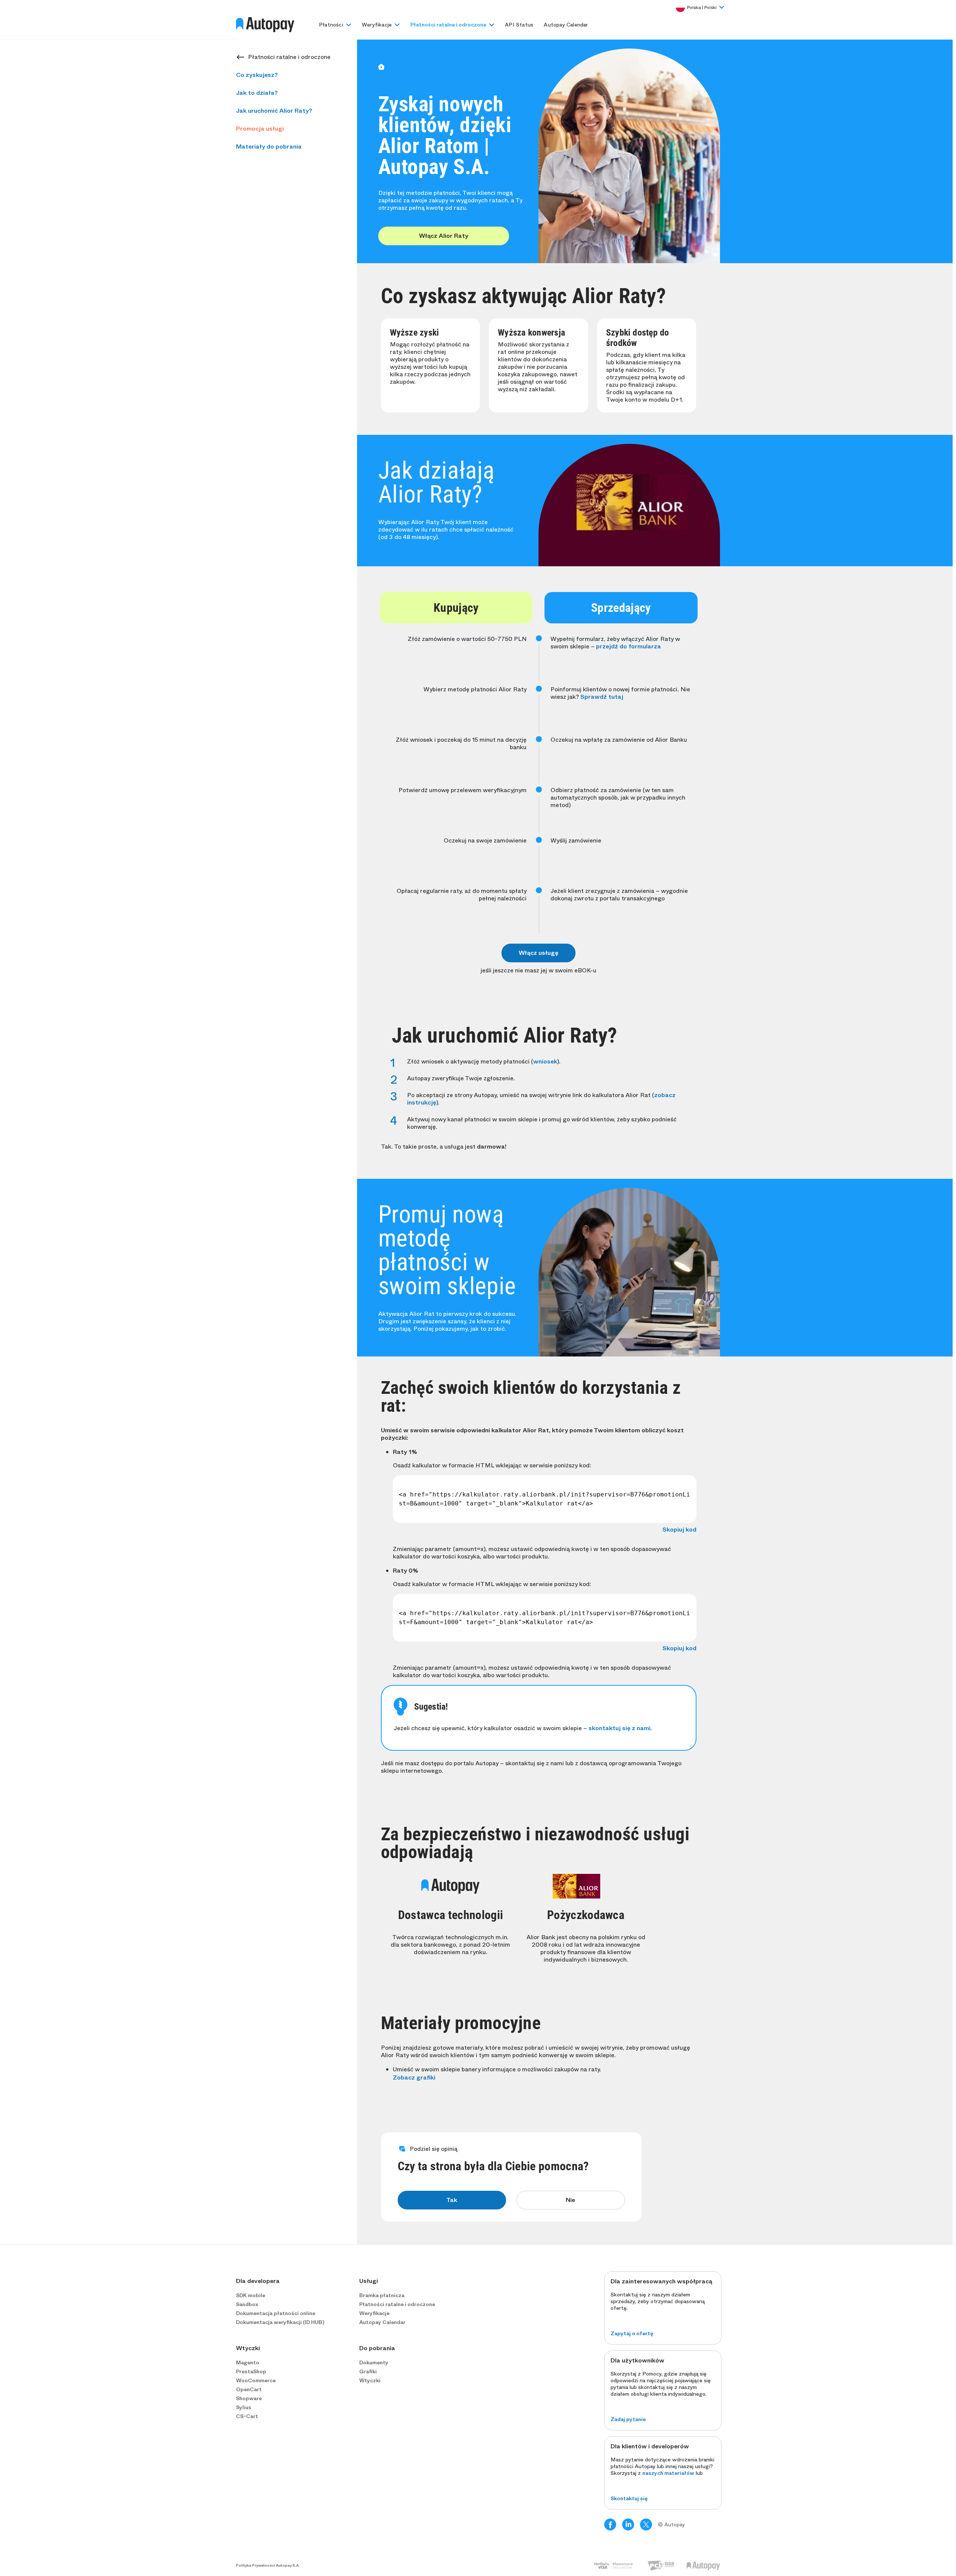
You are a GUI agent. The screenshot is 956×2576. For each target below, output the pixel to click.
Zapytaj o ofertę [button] (632, 2333)
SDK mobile (251, 2295)
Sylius (244, 2407)
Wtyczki (370, 2380)
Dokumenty (374, 2362)
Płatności (331, 25)
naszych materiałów (668, 2473)
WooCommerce (256, 2380)
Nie (570, 2200)
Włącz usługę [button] (538, 953)
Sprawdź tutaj (602, 697)
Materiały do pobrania (269, 147)
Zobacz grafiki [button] (414, 2078)
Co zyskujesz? (257, 75)
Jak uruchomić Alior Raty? (274, 111)
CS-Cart (247, 2416)
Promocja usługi (260, 129)
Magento (248, 2362)
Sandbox (247, 2304)
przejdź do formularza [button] (628, 646)
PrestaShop (251, 2371)
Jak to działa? (257, 93)
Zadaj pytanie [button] (628, 2419)
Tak (452, 2200)
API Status (519, 25)
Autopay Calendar (566, 25)
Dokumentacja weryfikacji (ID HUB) (280, 2322)
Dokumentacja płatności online (276, 2313)
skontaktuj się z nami (620, 1728)
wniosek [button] (545, 1061)
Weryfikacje (377, 25)
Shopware (249, 2398)
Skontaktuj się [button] (629, 2498)
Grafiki (368, 2371)
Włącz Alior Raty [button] (444, 236)
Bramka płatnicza (382, 2295)
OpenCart (249, 2389)
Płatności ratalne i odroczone (448, 25)
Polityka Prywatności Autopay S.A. (268, 2566)
